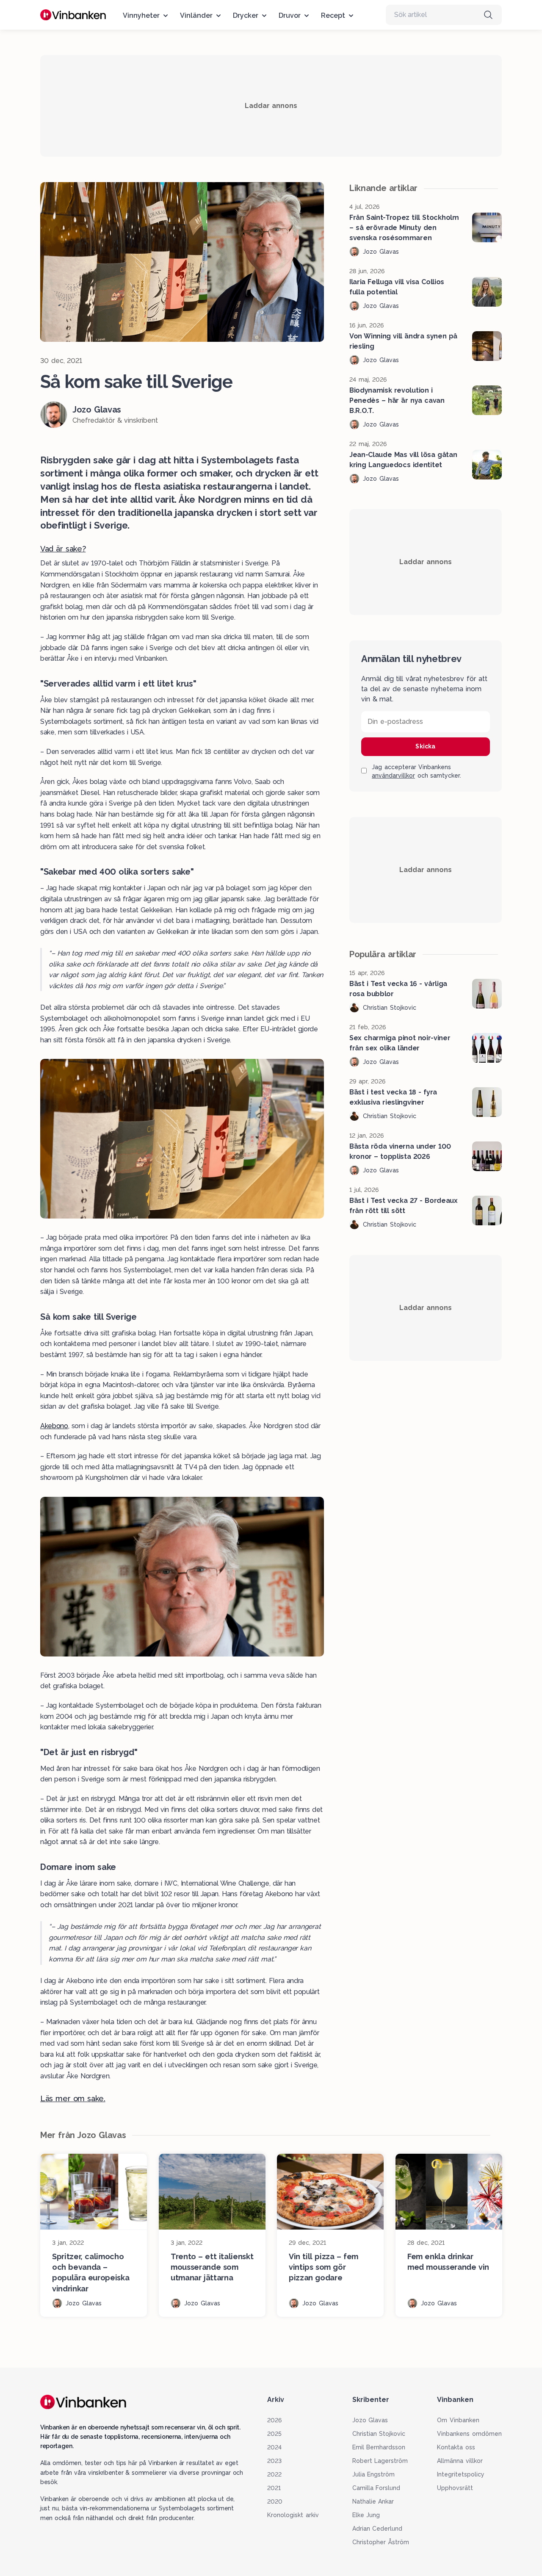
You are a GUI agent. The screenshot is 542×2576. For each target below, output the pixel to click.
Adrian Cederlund (377, 2529)
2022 (274, 2474)
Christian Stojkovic (379, 2434)
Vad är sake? (63, 549)
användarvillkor (393, 776)
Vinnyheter (141, 15)
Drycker (246, 15)
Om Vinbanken (458, 2420)
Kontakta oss (456, 2447)
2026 (274, 2420)
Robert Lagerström (380, 2461)
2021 (274, 2488)
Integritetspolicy (461, 2474)
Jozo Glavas (370, 2420)
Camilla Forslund (376, 2488)
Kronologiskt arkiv (293, 2515)
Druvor (290, 15)
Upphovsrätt (455, 2488)
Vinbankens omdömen (469, 2434)
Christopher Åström (381, 2542)
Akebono (54, 1426)
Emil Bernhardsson (379, 2447)
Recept (333, 15)
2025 (274, 2434)
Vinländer (196, 15)
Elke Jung (366, 2515)
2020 (275, 2501)
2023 (274, 2461)
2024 (274, 2447)
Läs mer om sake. (73, 2098)
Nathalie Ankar (373, 2501)
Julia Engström (374, 2474)
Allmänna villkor (460, 2461)
